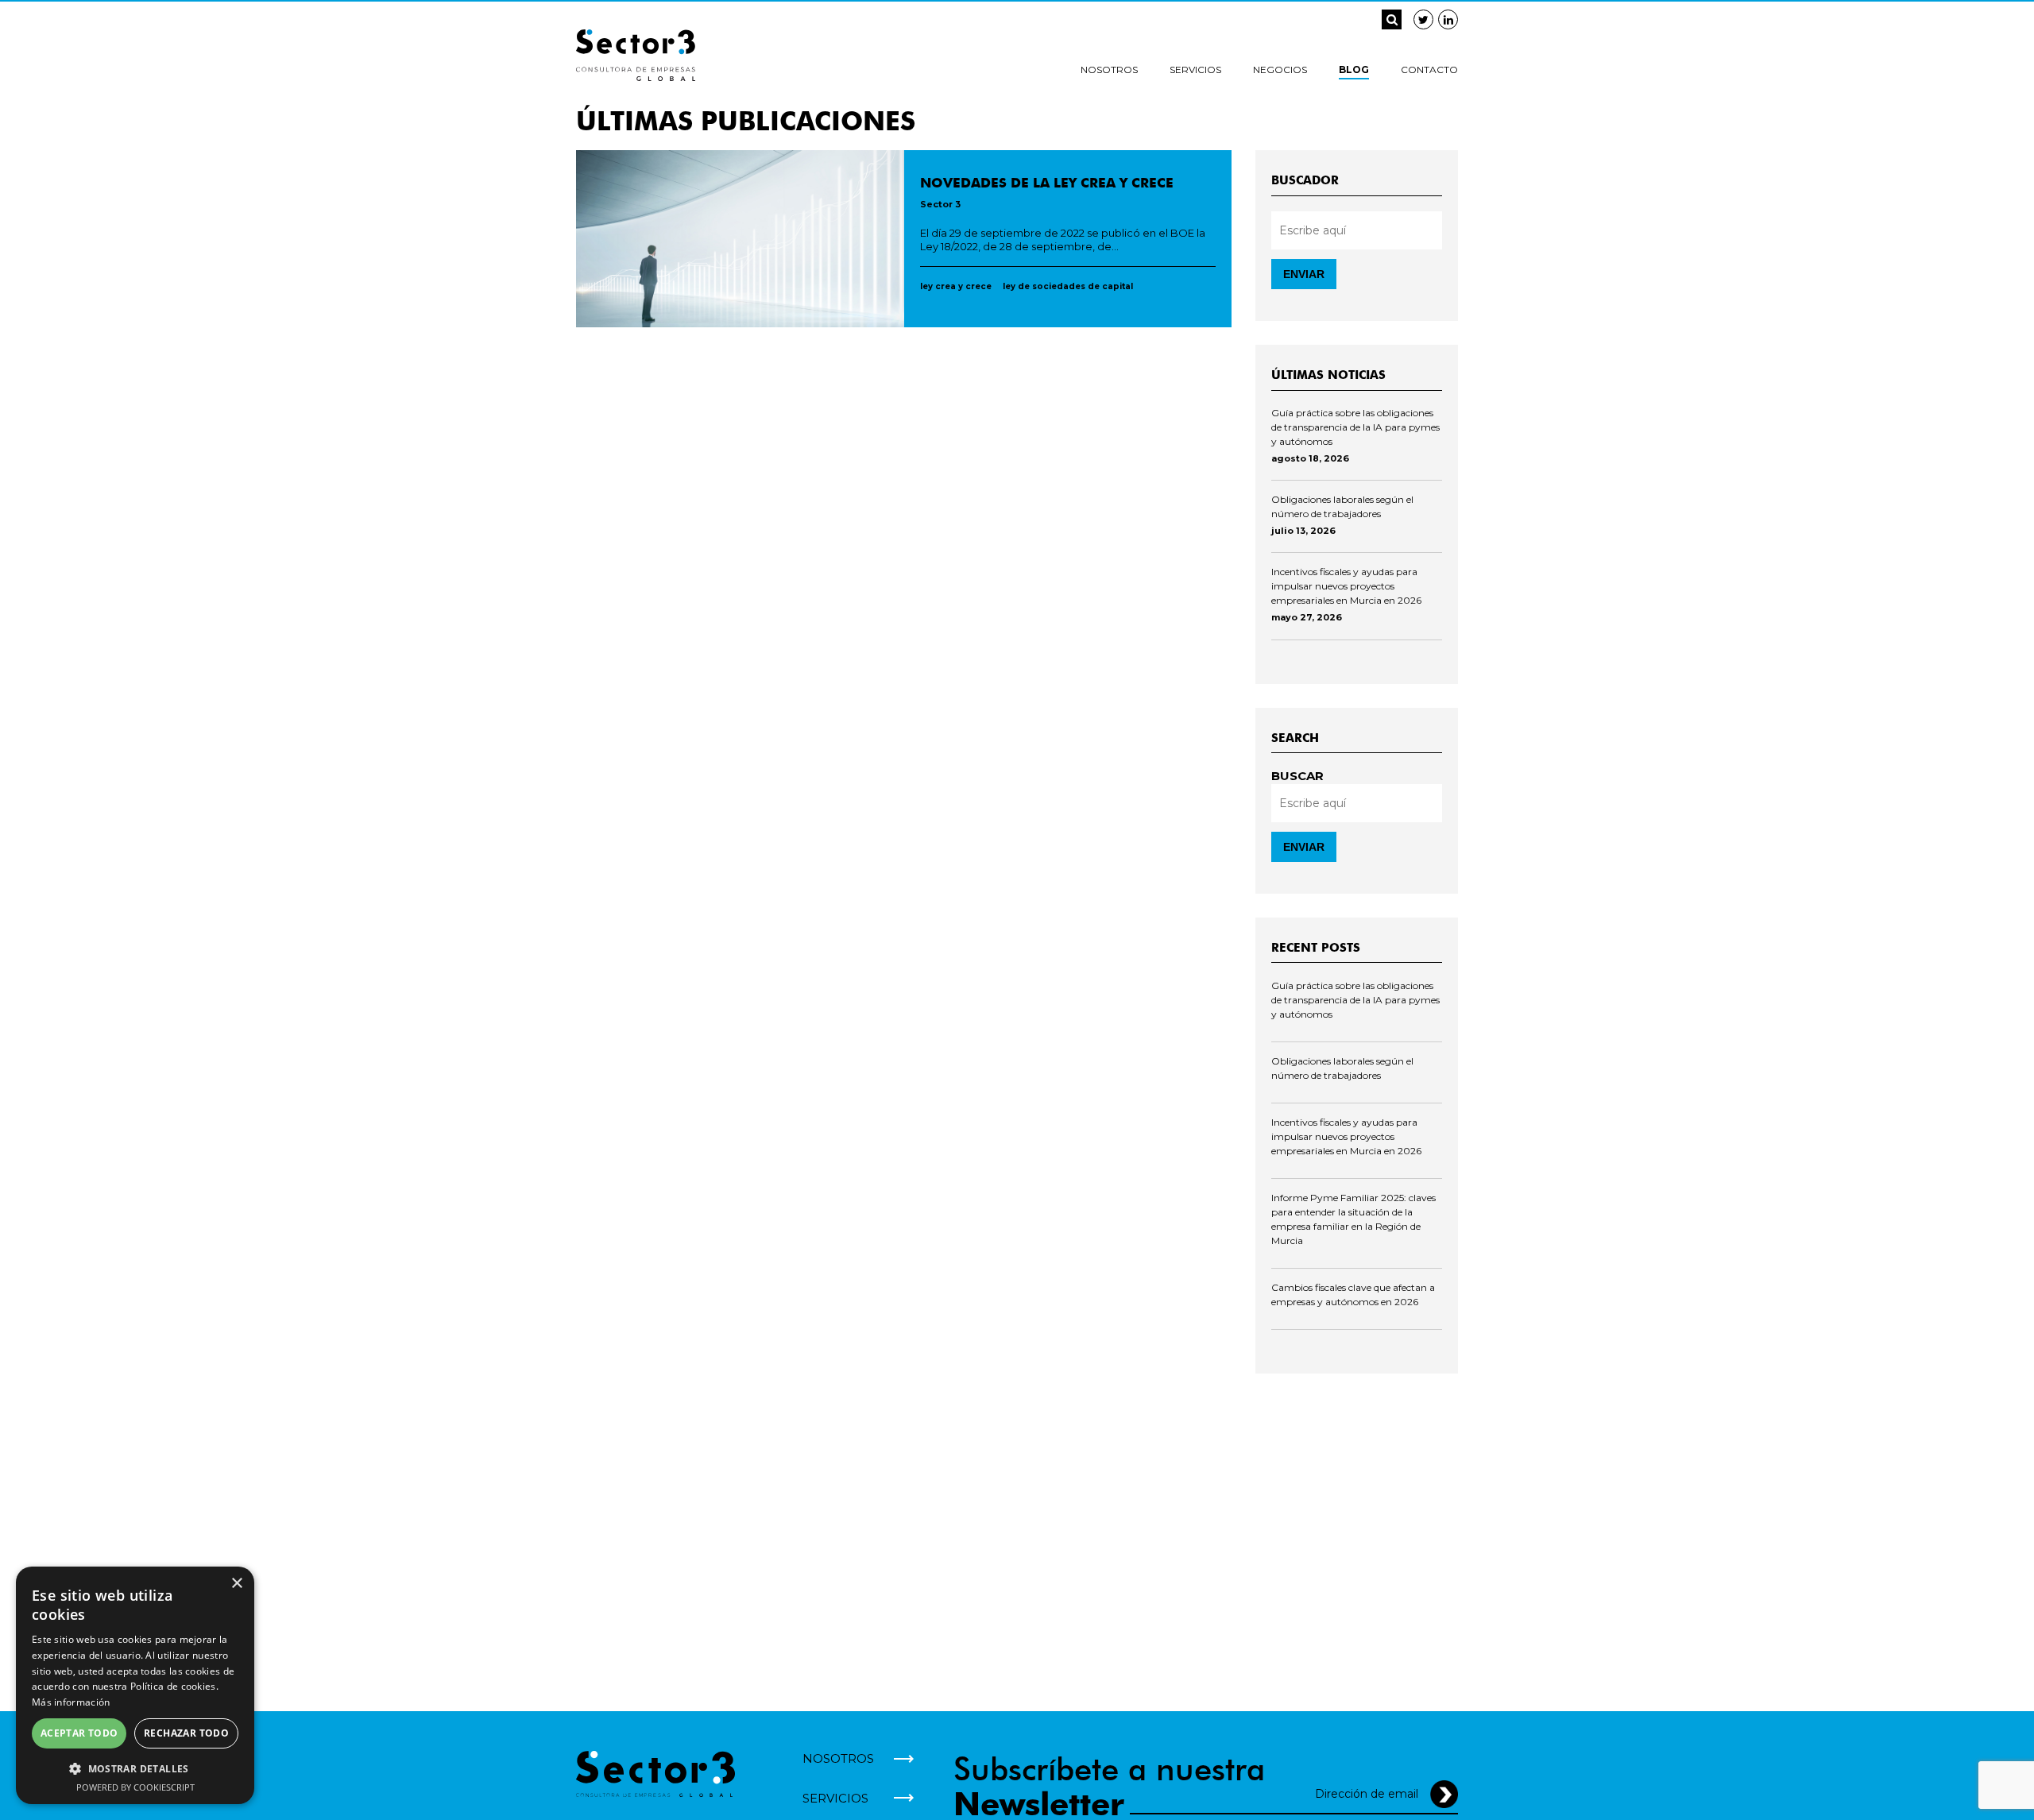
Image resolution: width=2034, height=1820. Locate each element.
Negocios (1280, 70)
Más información (71, 1702)
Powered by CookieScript (135, 1787)
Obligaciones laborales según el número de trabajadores (1342, 506)
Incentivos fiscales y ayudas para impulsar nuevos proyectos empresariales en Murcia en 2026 (1346, 586)
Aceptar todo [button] (79, 1733)
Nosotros (1109, 70)
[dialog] (135, 1685)
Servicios (1195, 70)
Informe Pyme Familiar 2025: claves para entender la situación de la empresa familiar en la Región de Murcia (1353, 1219)
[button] (135, 1768)
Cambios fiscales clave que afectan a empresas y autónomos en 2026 (1353, 1294)
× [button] (236, 1584)
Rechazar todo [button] (186, 1733)
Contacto (1429, 70)
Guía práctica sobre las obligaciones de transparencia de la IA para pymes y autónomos (1355, 427)
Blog (1354, 70)
